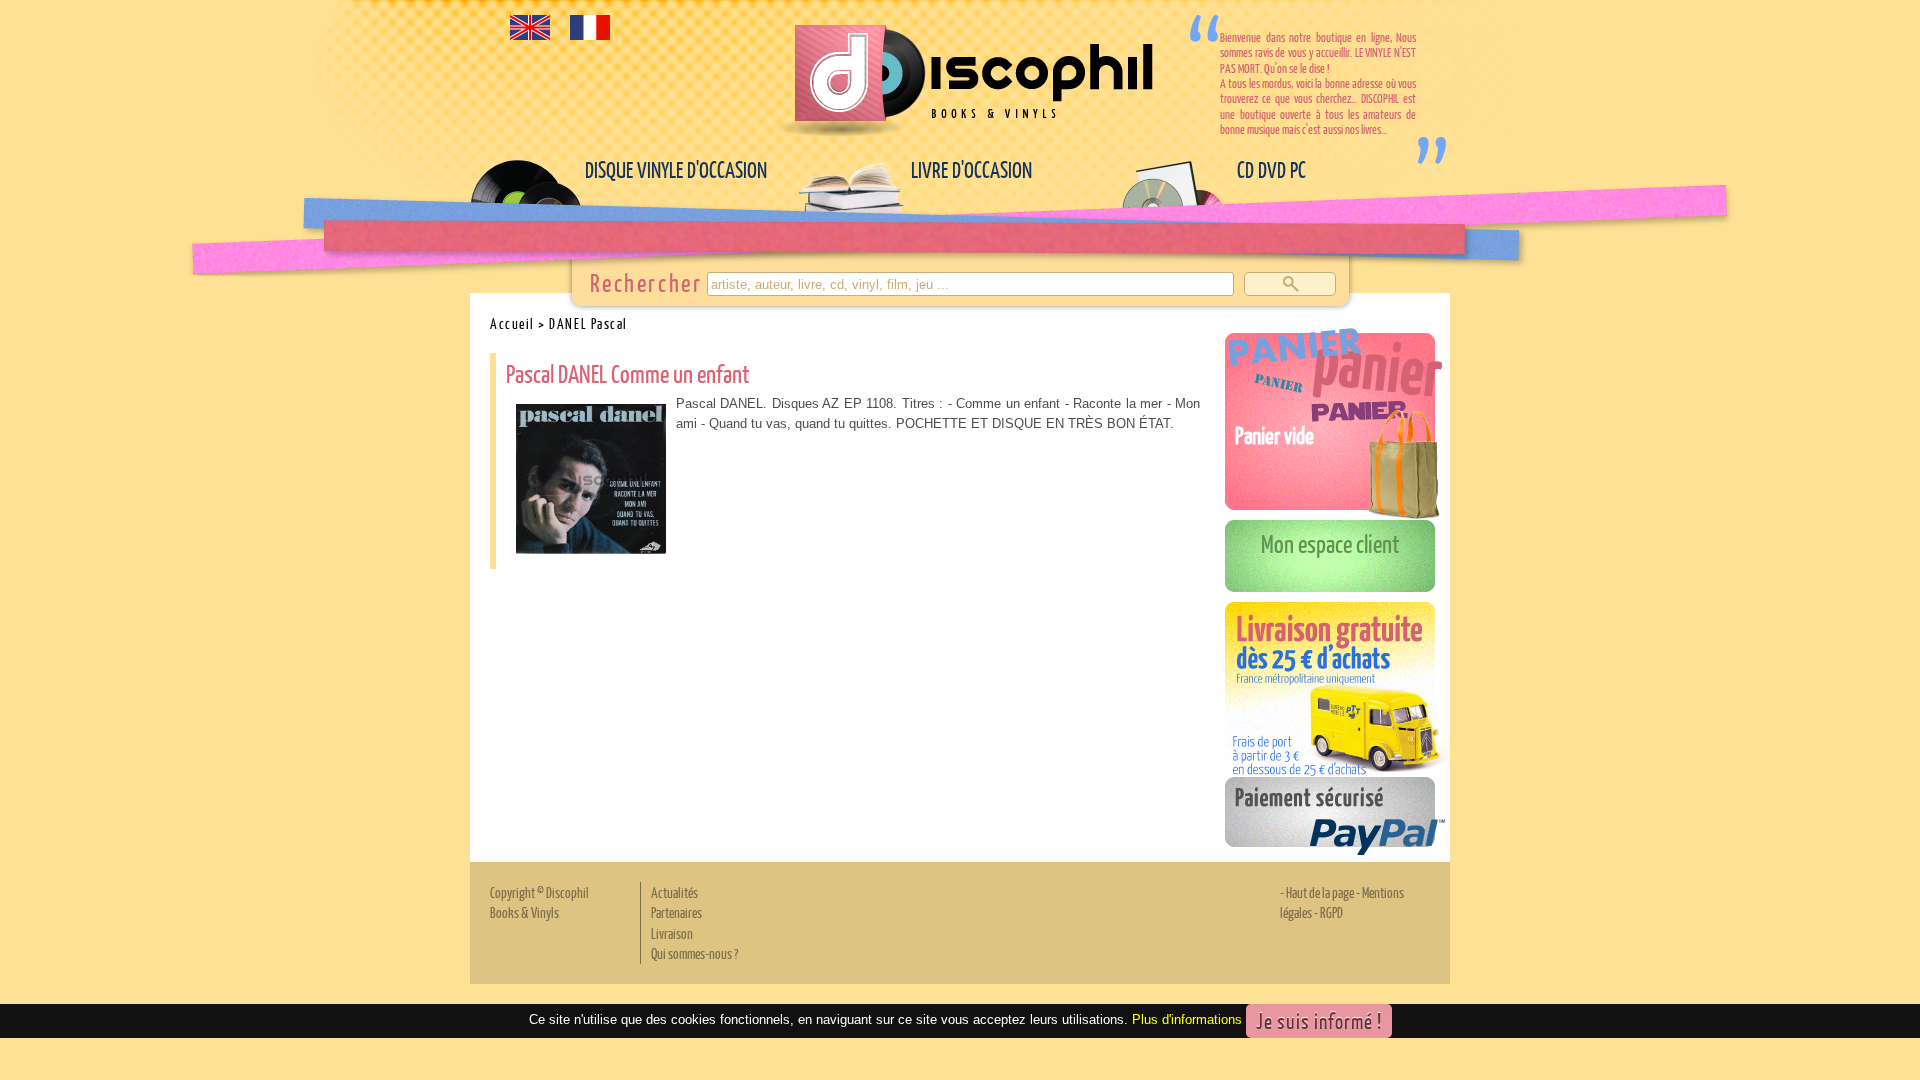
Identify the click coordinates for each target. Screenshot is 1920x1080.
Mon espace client (1330, 543)
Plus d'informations (1187, 1019)
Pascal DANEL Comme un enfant (628, 373)
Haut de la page (1320, 892)
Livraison (672, 933)
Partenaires (676, 912)
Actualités (674, 892)
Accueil (512, 323)
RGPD (1331, 912)
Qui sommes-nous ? (694, 953)
